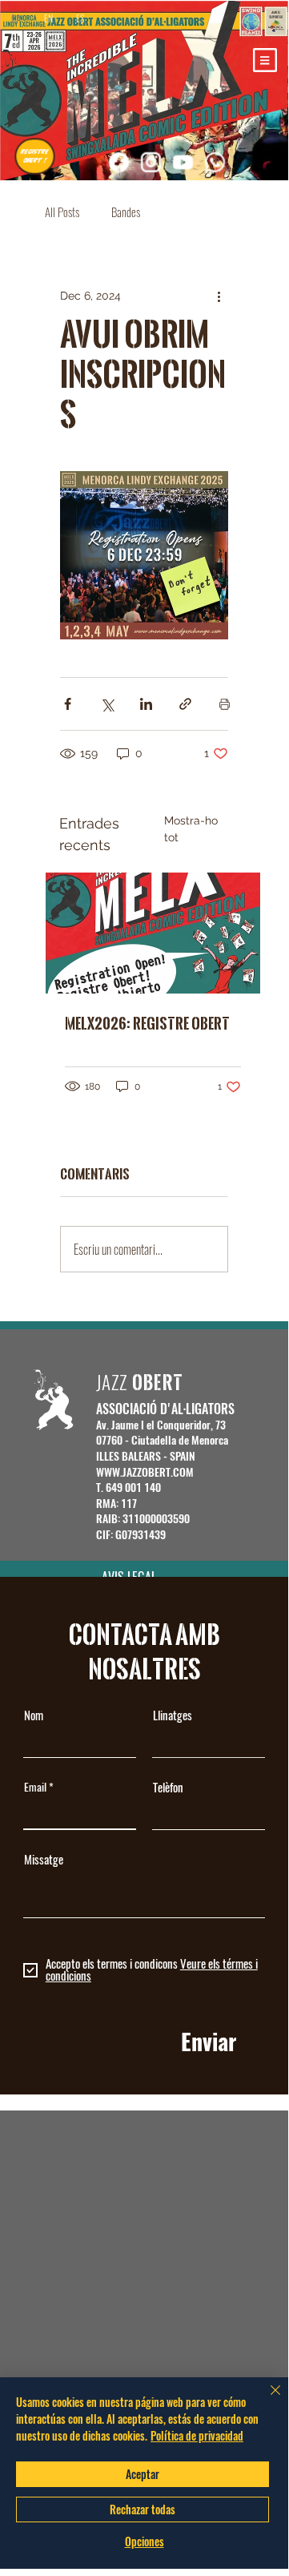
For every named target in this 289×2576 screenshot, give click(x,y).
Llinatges (173, 1716)
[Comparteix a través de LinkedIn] (146, 704)
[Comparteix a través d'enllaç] (185, 704)
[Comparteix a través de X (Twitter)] (107, 704)
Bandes (126, 212)
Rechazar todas (142, 2509)
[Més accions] (219, 296)
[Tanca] (266, 2400)
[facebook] (118, 162)
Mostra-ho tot (191, 829)
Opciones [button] (144, 2542)
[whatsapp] (215, 162)
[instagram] (151, 162)
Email (35, 1788)
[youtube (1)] (183, 162)
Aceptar (142, 2474)
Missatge (44, 1860)
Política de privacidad (197, 2435)
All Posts (62, 212)
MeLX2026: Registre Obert (147, 1023)
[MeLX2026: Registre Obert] (153, 933)
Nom (34, 1716)
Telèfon (168, 1788)
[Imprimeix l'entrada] (225, 704)
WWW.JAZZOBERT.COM (145, 1472)
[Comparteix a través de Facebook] (68, 704)
